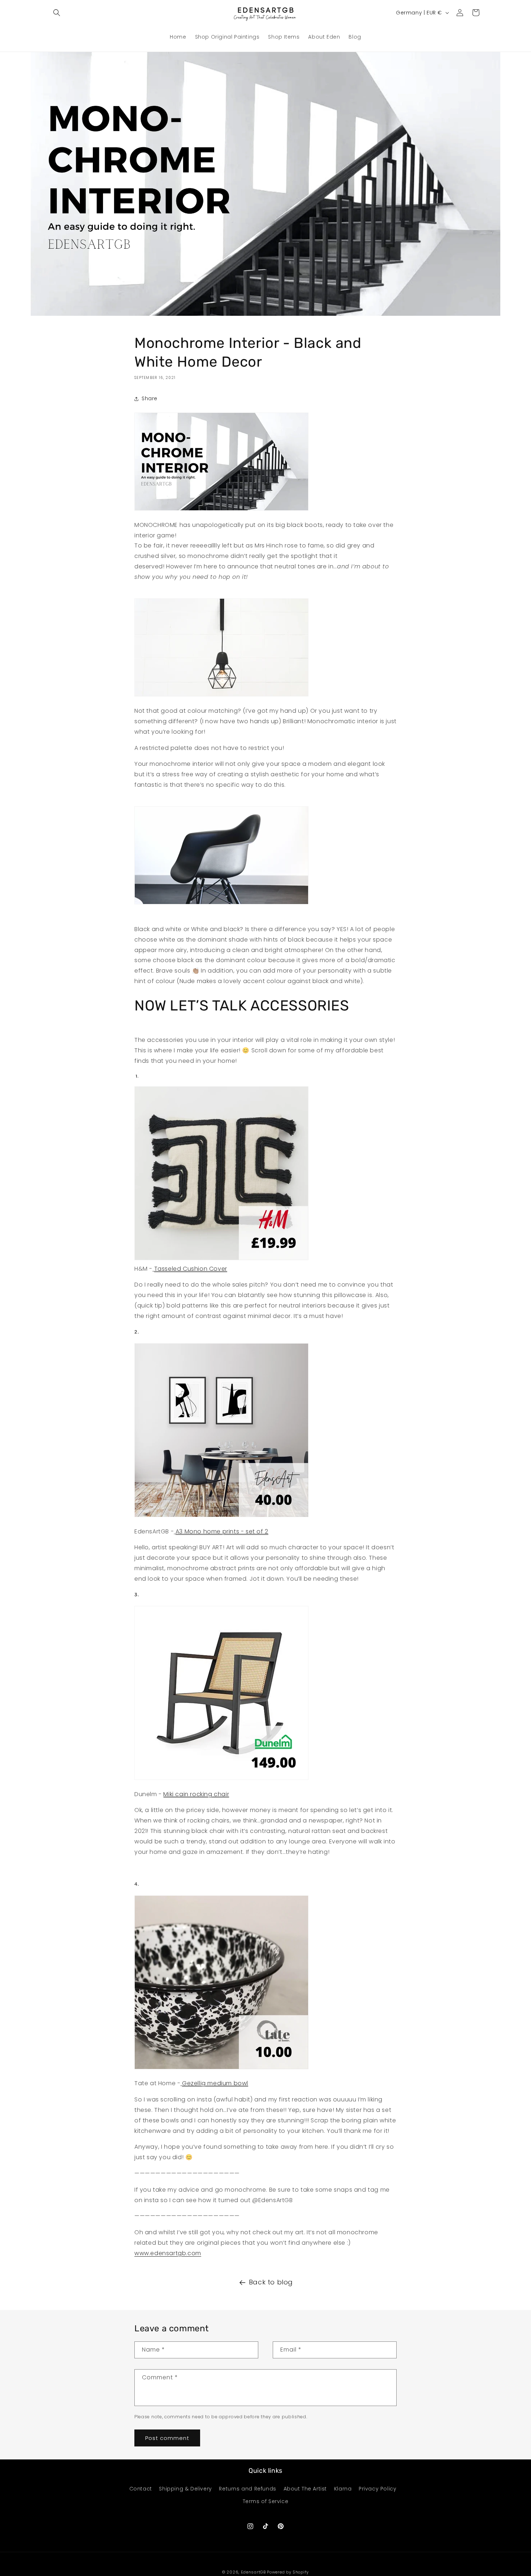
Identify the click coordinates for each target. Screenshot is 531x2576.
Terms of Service (266, 2501)
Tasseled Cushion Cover (191, 1269)
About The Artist (305, 2489)
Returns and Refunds (247, 2489)
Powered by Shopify (288, 2572)
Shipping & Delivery (185, 2489)
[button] (57, 13)
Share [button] (150, 398)
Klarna (343, 2489)
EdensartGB (253, 2572)
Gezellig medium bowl (215, 2083)
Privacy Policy (377, 2489)
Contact (141, 2489)
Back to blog (271, 2282)
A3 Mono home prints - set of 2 (222, 1531)
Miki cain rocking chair (196, 1794)
